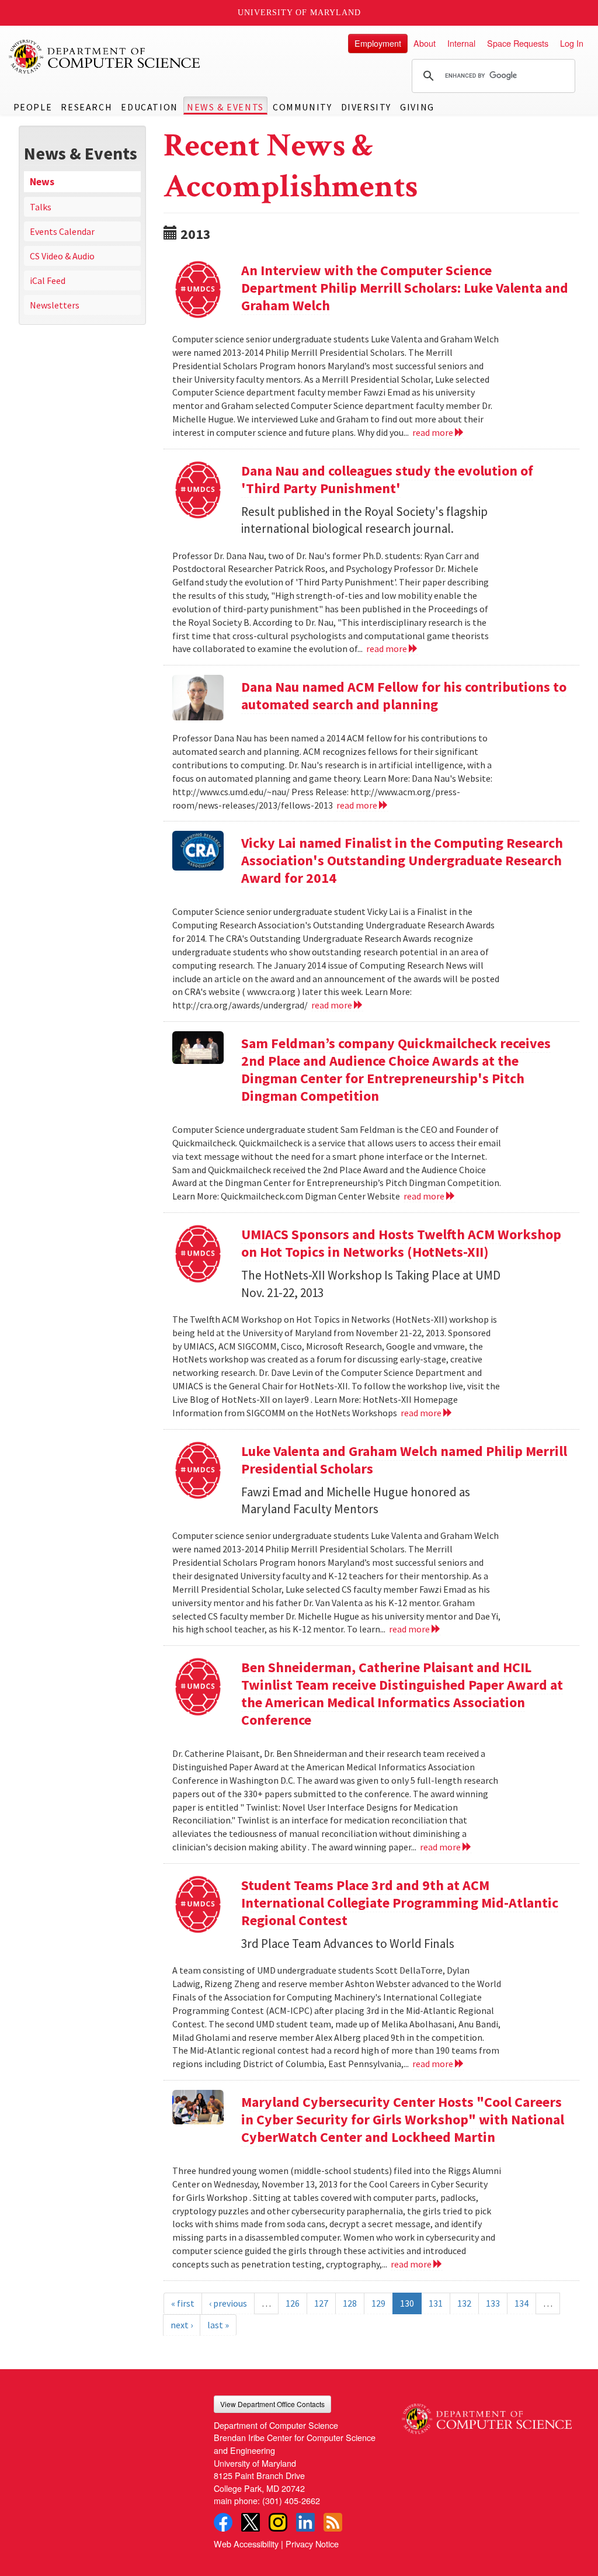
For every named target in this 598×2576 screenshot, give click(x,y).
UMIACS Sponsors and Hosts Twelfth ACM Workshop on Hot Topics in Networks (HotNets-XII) (401, 1243)
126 (293, 2303)
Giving (417, 107)
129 (378, 2303)
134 (521, 2303)
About (425, 43)
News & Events (225, 107)
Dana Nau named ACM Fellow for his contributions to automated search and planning (404, 696)
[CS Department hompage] (487, 2415)
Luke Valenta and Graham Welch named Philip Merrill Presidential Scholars (404, 1460)
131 (436, 2303)
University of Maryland (299, 13)
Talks (41, 207)
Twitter (251, 2522)
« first (183, 2303)
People (33, 107)
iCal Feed (48, 280)
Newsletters (55, 305)
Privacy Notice (312, 2544)
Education (149, 107)
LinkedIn (305, 2522)
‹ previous (228, 2303)
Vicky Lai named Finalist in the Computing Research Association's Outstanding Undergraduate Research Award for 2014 (402, 860)
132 (464, 2303)
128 (350, 2303)
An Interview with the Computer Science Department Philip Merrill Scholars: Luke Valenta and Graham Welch (405, 288)
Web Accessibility (246, 2544)
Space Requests (518, 43)
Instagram (278, 2522)
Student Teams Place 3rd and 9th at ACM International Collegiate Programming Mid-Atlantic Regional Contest (400, 1903)
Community (302, 107)
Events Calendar (62, 231)
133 (493, 2303)
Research (86, 107)
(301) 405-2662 (291, 2500)
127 (321, 2303)
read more (434, 432)
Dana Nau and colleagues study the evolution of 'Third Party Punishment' (387, 479)
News (42, 182)
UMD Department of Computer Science (105, 57)
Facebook (223, 2522)
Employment (378, 43)
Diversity (366, 107)
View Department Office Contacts (272, 2404)
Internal (461, 43)
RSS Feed (333, 2522)
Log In (572, 43)
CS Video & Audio (62, 256)
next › (182, 2325)
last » (218, 2325)
